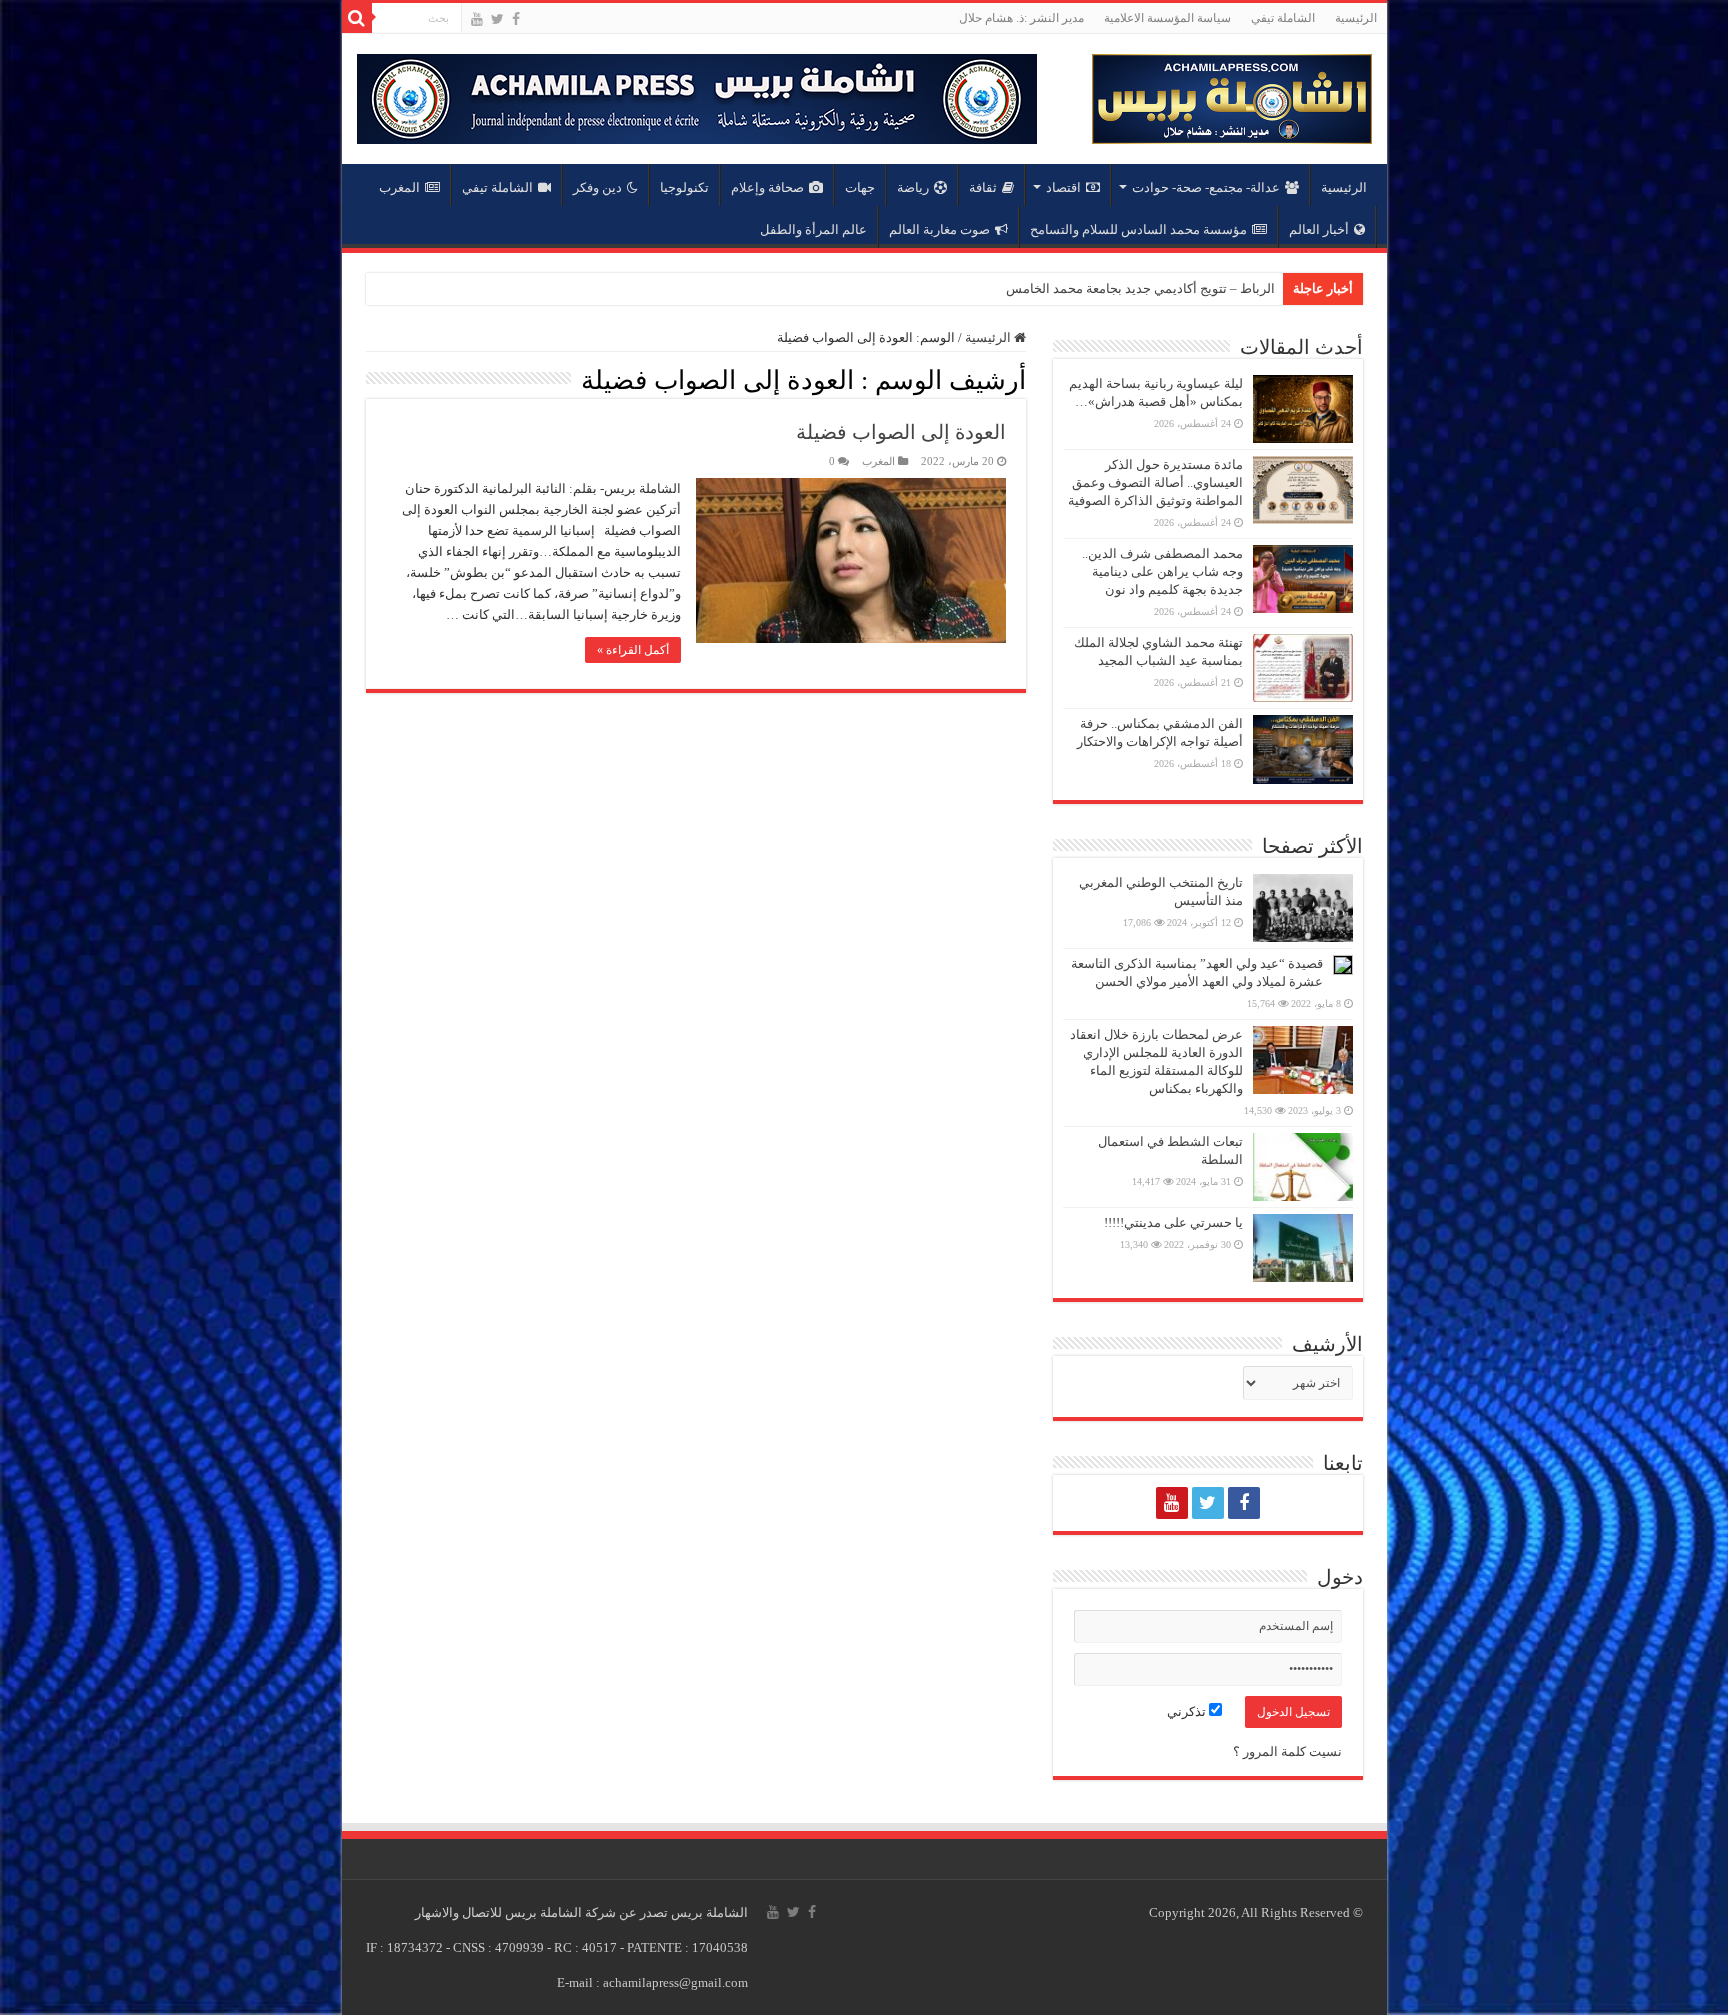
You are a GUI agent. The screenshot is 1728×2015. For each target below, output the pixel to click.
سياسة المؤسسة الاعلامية (1167, 18)
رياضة (913, 187)
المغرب (399, 187)
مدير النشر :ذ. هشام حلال (1021, 18)
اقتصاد (1063, 187)
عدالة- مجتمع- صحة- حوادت (1206, 187)
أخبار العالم (1319, 229)
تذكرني (1188, 1711)
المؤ (1263, 288)
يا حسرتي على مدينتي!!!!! (1173, 1222)
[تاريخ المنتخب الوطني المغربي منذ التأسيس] (1303, 908)
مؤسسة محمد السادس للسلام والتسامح (1138, 229)
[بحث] (357, 18)
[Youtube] (477, 19)
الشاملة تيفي (1283, 18)
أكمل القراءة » (633, 650)
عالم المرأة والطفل (813, 229)
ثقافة (983, 187)
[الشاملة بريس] (1232, 94)
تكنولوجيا (684, 187)
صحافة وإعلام (767, 187)
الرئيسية (1356, 18)
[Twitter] (497, 19)
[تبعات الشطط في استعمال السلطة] (1303, 1167)
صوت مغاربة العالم (939, 229)
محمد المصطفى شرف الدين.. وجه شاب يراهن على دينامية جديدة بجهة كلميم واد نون (1162, 571)
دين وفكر (597, 187)
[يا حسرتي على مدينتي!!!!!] (1303, 1248)
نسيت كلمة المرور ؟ (1287, 1751)
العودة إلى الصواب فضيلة (901, 432)
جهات (860, 187)
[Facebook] (516, 19)
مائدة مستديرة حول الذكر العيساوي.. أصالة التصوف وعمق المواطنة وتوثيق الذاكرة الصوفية (1155, 482)
